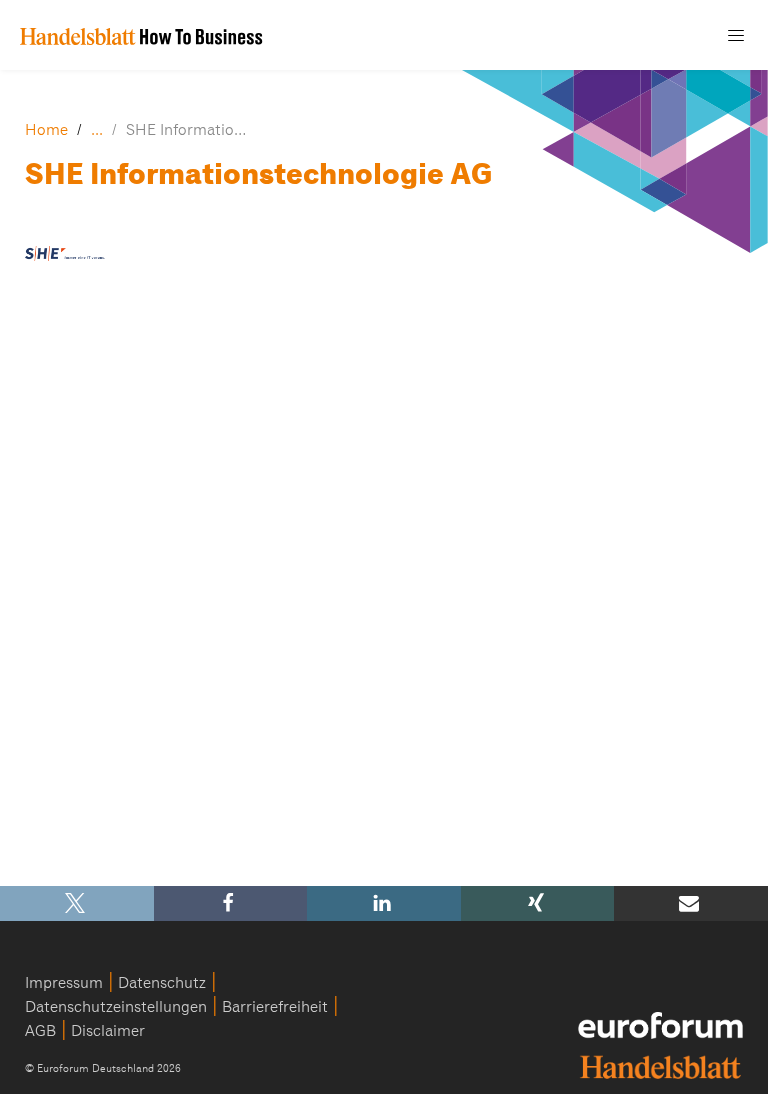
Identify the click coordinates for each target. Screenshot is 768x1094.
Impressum (64, 983)
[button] (77, 903)
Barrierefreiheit (275, 1007)
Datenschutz (162, 983)
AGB (40, 1031)
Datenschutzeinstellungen (116, 1007)
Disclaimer (108, 1031)
